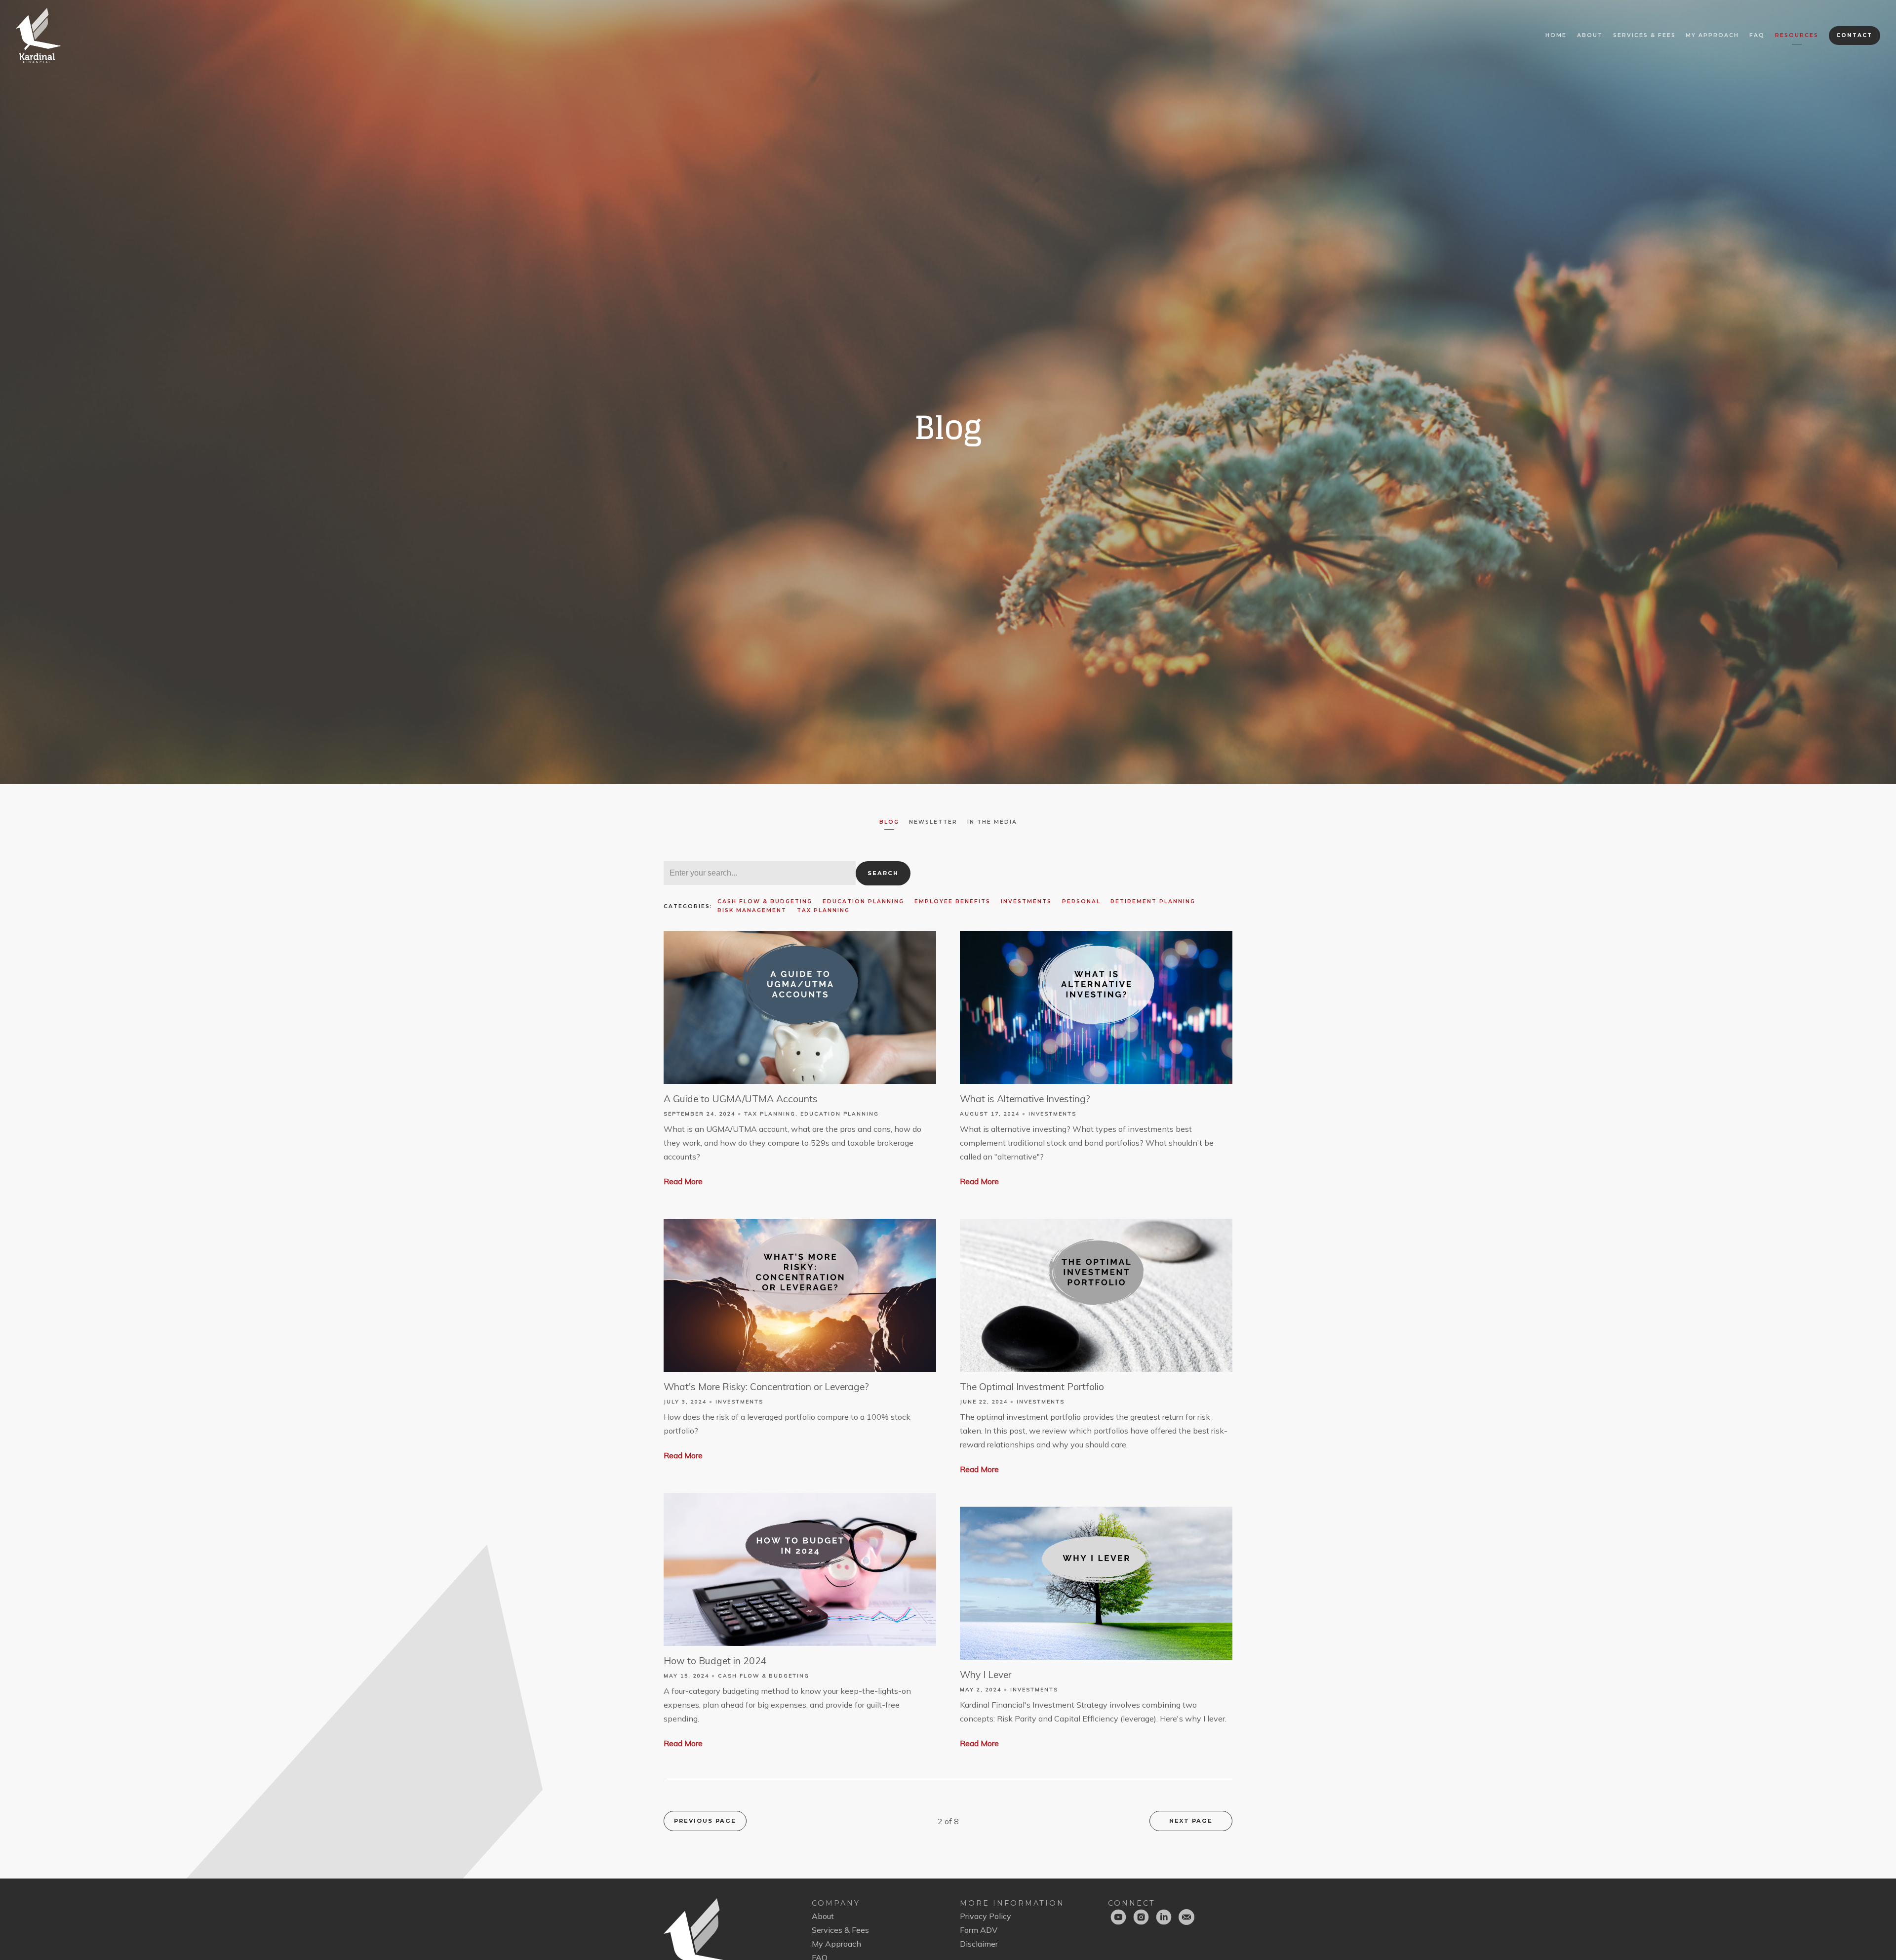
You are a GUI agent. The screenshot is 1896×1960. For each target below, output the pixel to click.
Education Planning (863, 901)
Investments (1026, 901)
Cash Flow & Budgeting (765, 901)
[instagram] (1141, 1917)
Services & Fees (1644, 35)
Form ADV (979, 1930)
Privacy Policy (986, 1916)
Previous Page (705, 1821)
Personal (1081, 901)
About (1590, 35)
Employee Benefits (952, 901)
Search (883, 873)
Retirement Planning (1153, 901)
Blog (889, 822)
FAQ (1757, 35)
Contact (1854, 35)
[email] (1186, 1917)
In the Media (992, 822)
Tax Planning (823, 910)
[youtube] (1118, 1917)
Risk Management (752, 910)
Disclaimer (979, 1944)
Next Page (1191, 1821)
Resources (1797, 35)
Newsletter (933, 822)
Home (1556, 35)
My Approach (1712, 35)
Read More (683, 1181)
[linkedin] (1164, 1917)
